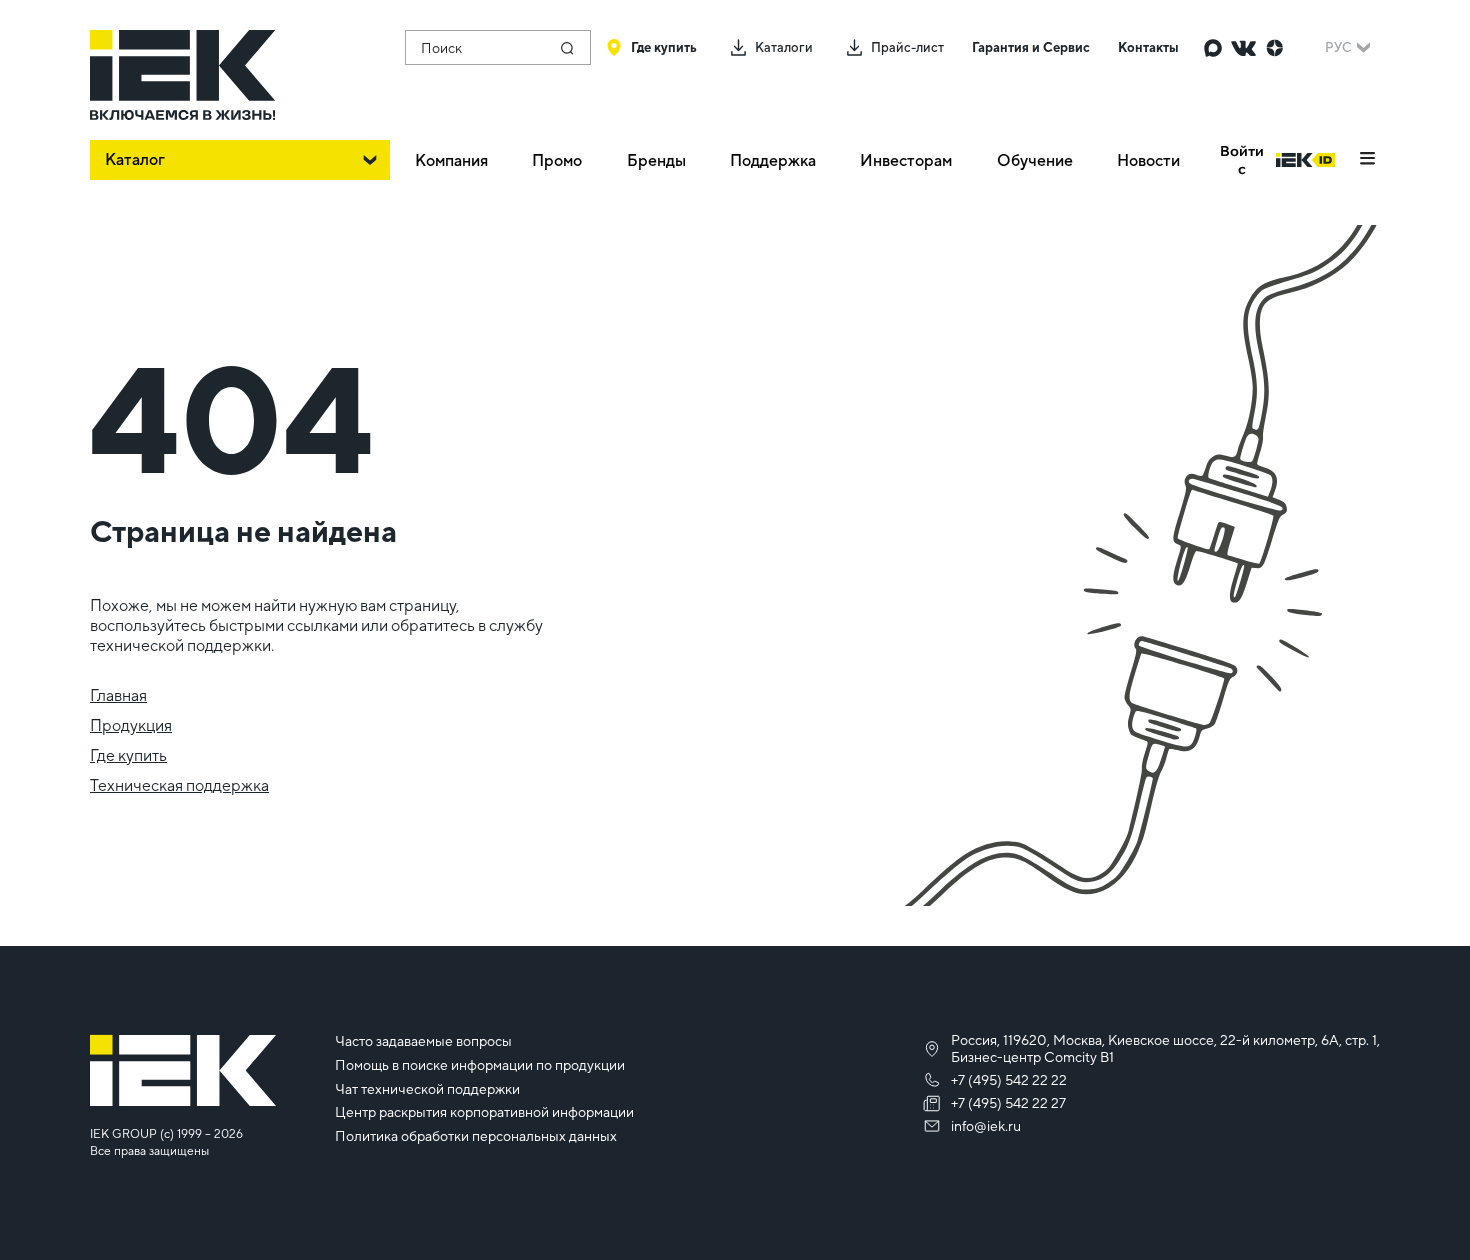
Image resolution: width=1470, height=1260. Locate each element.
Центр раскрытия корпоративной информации (484, 1112)
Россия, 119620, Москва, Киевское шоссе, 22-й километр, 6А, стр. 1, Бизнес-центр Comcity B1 (1165, 1048)
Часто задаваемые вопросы (423, 1041)
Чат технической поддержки (427, 1089)
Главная (118, 695)
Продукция (131, 725)
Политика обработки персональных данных (476, 1136)
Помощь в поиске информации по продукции (480, 1065)
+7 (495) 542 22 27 (1008, 1103)
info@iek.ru (986, 1126)
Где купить (128, 755)
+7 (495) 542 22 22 (1009, 1080)
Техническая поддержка (179, 785)
